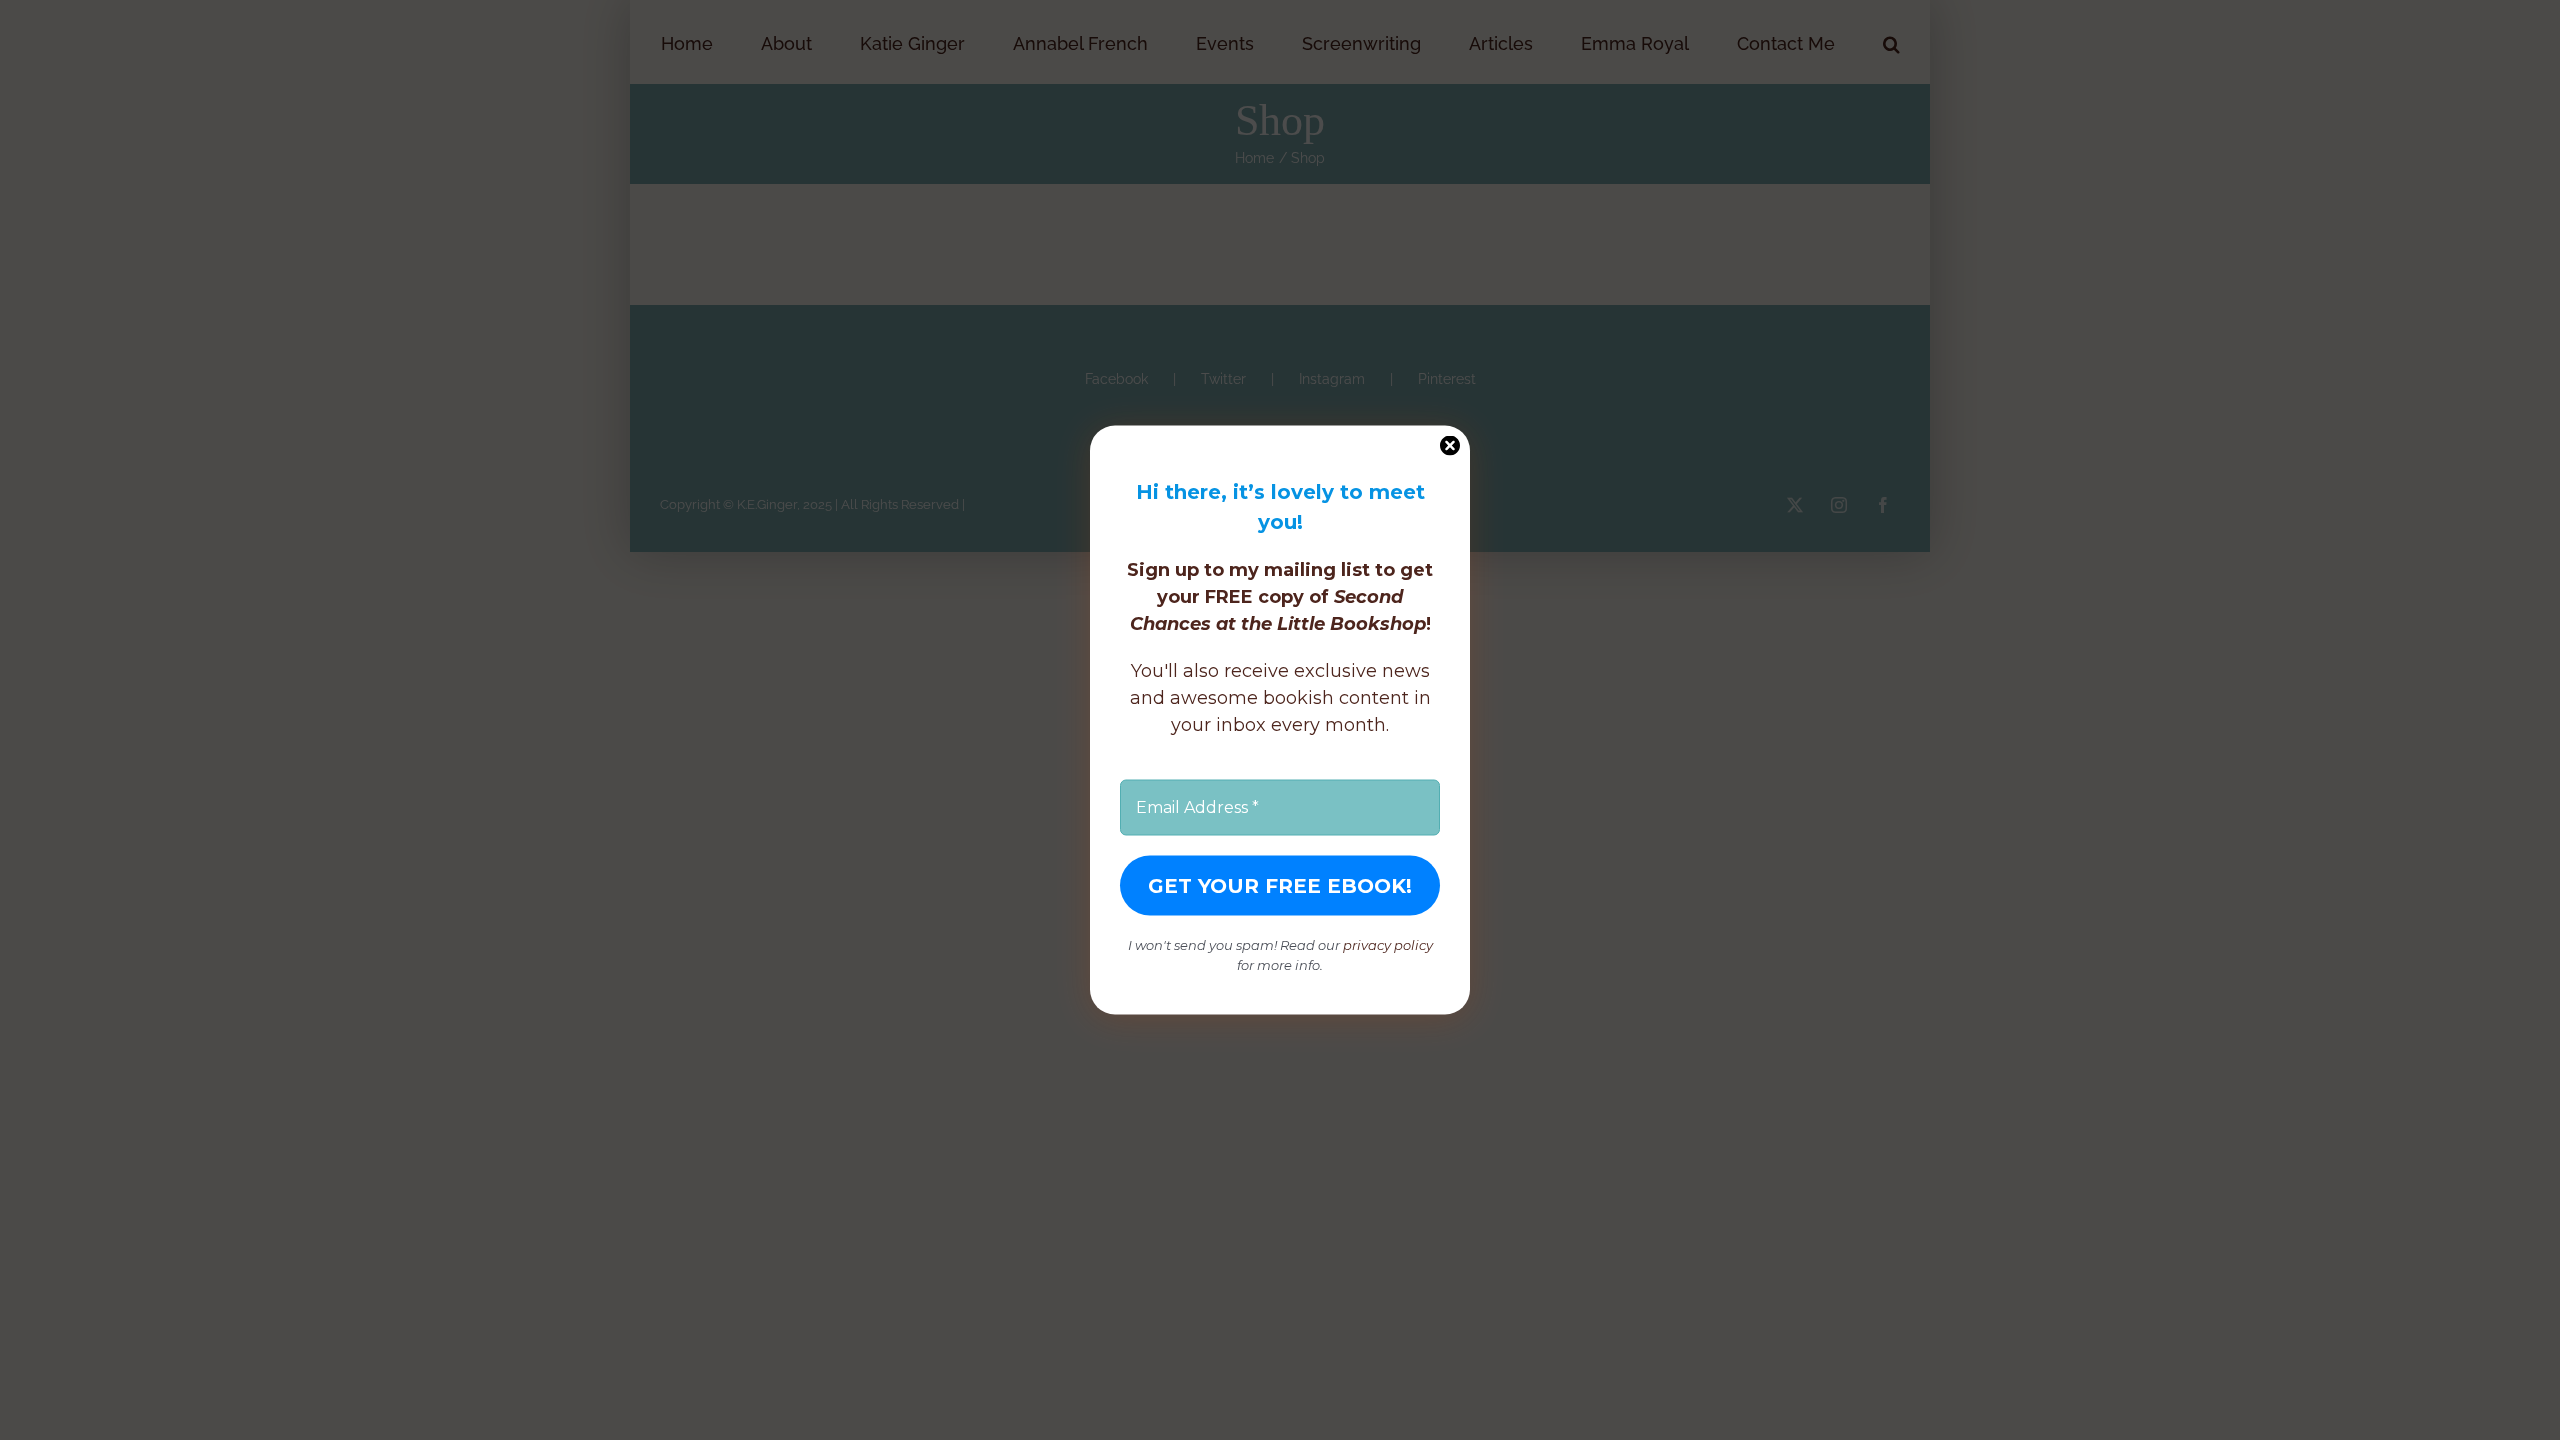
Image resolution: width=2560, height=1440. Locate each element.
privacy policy (1388, 945)
